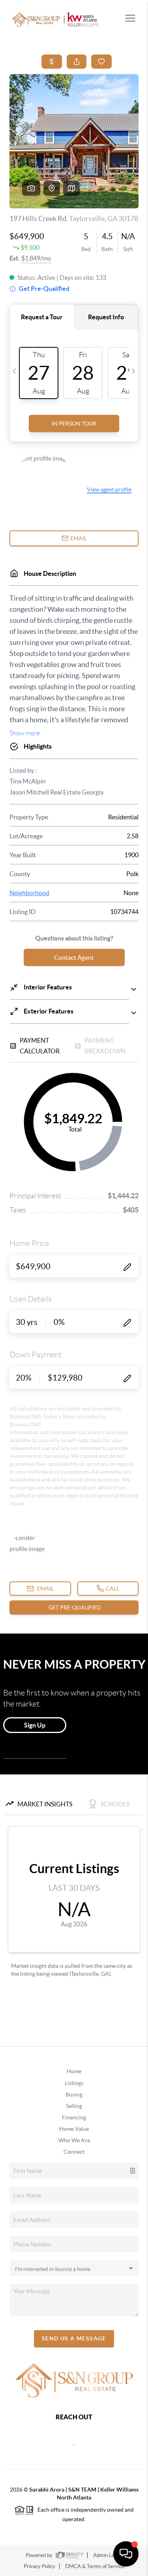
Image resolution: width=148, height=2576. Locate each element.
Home (74, 2071)
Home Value (74, 2129)
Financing (74, 2117)
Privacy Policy (39, 2566)
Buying (74, 2095)
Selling (74, 2106)
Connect (74, 2152)
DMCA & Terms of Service (95, 2566)
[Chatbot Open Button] (126, 2554)
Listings (74, 2083)
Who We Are (74, 2140)
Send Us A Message (74, 2338)
